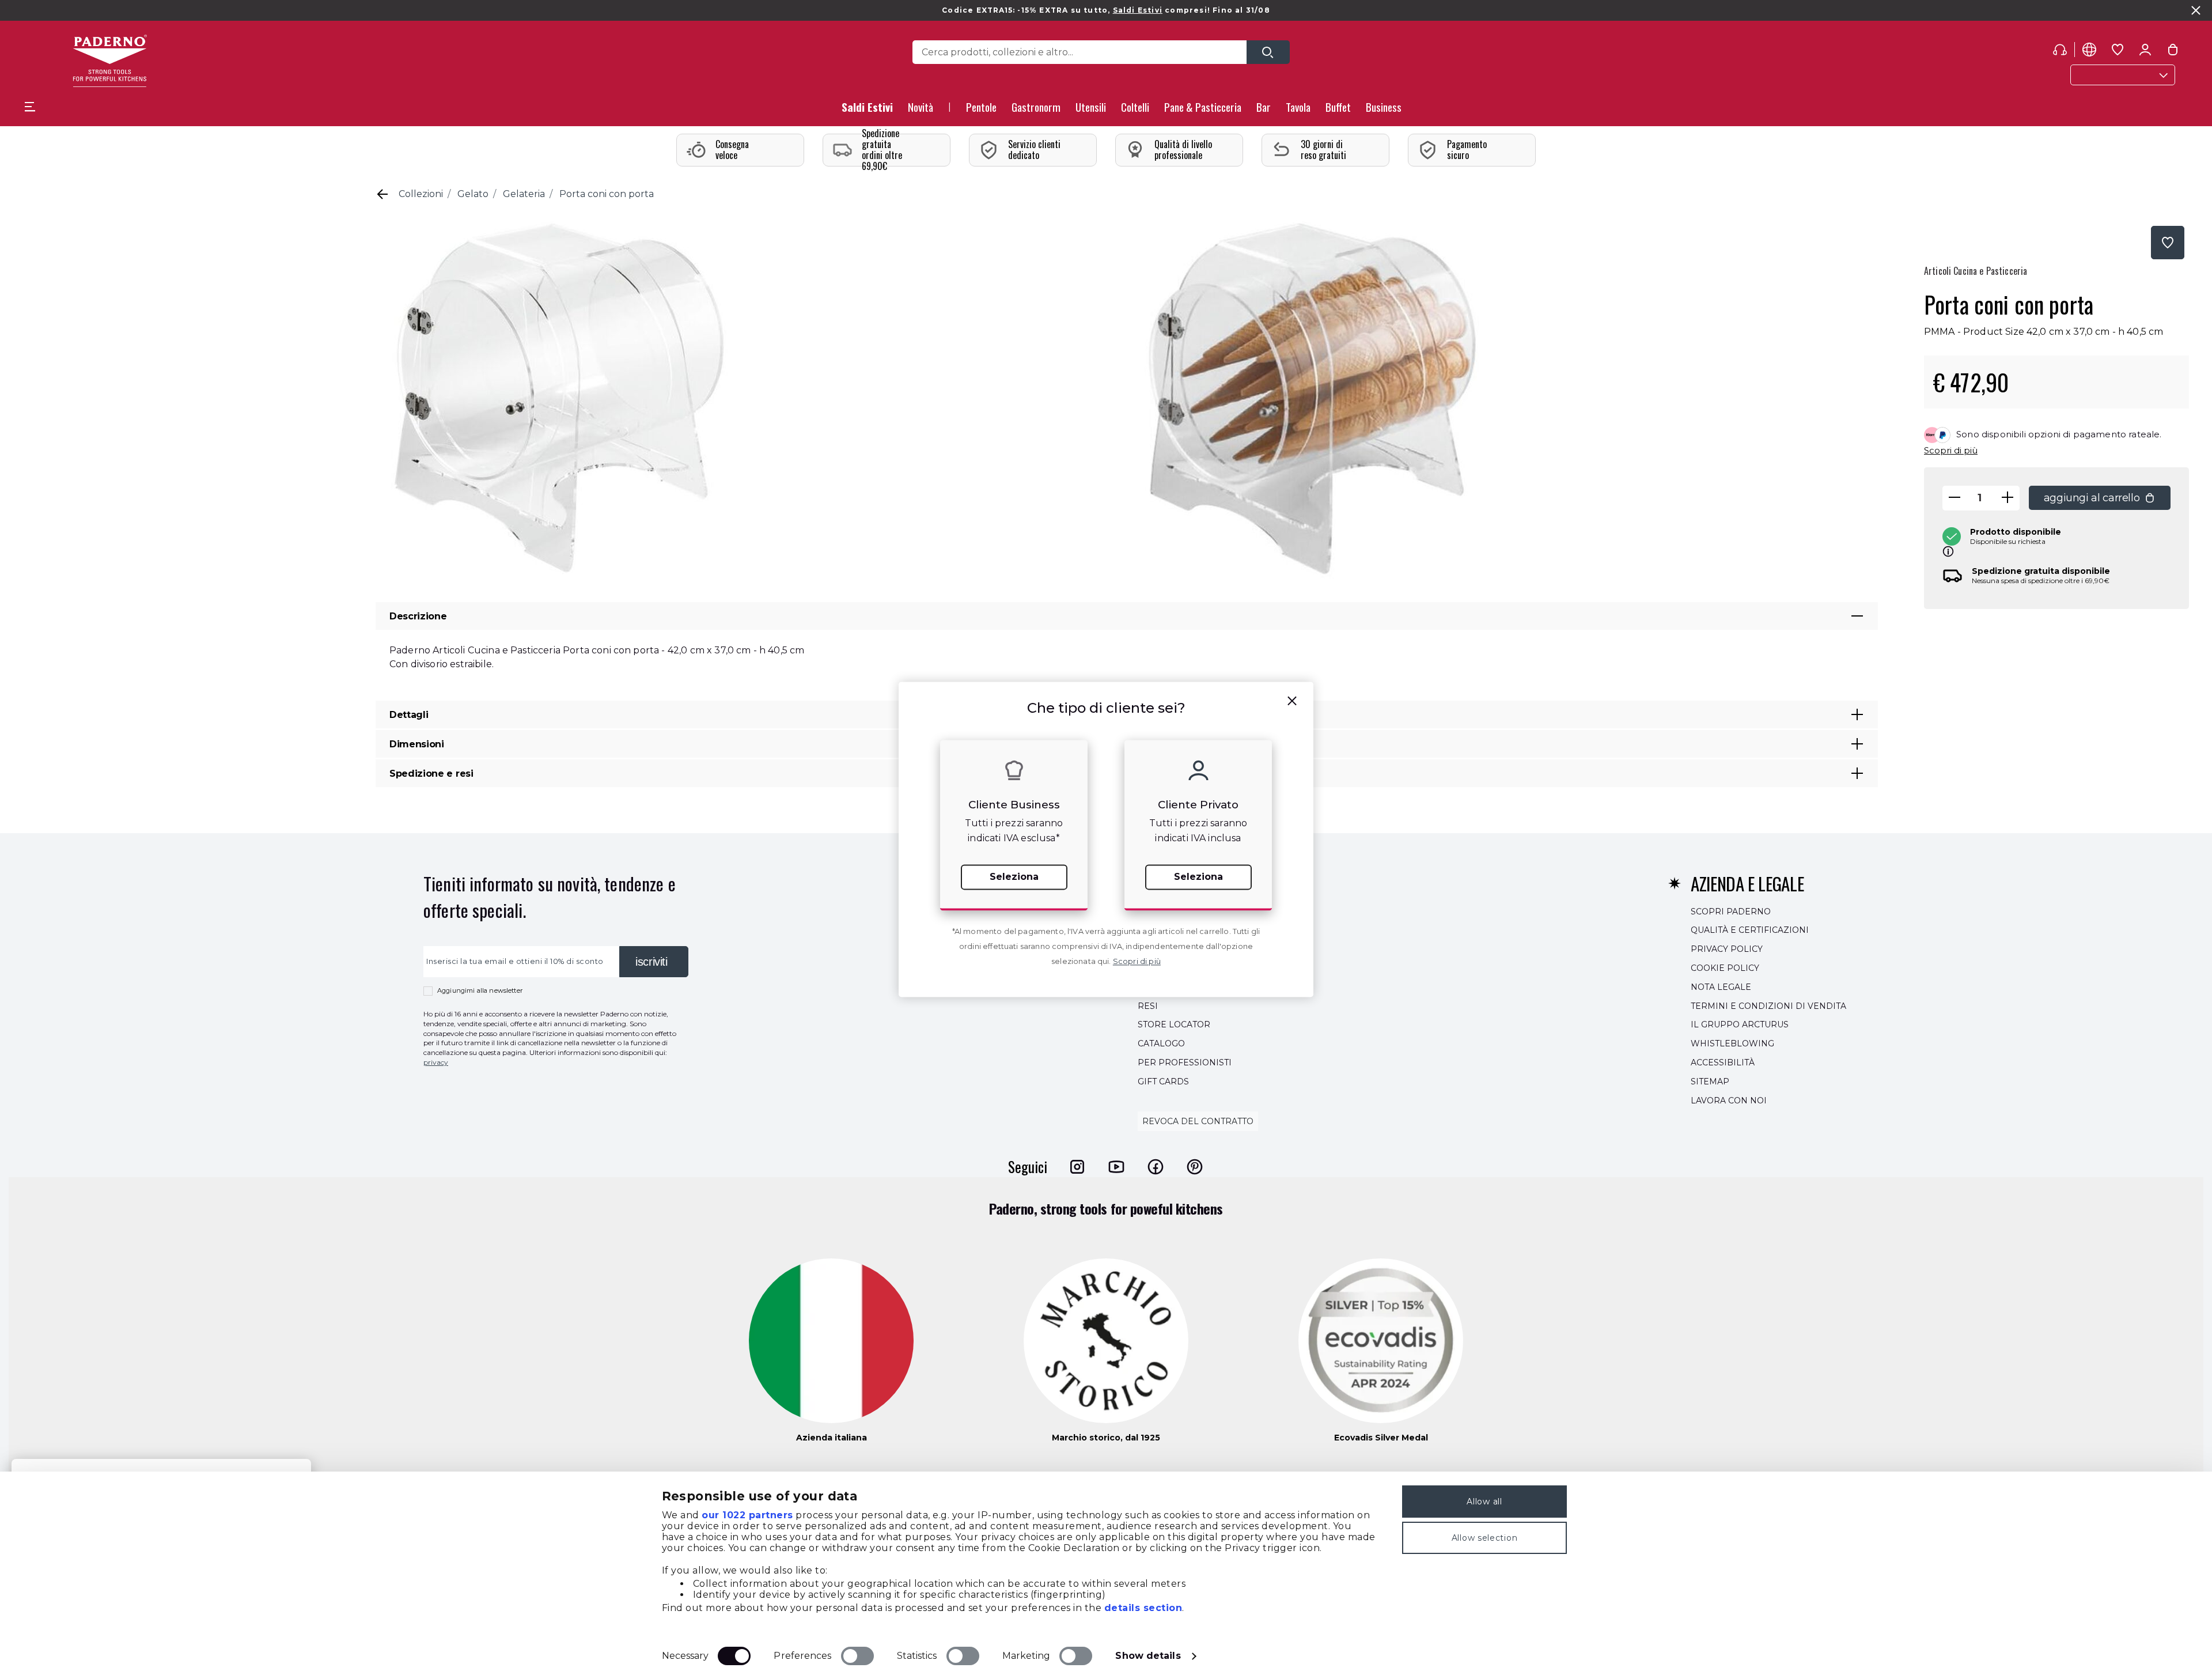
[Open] (1268, 52)
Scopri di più (1951, 450)
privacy (436, 1062)
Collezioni (421, 194)
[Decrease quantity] (1955, 498)
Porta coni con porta (607, 194)
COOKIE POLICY (1725, 968)
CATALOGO (1161, 1043)
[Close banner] (2196, 10)
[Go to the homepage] (110, 61)
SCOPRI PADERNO (1731, 912)
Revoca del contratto (1198, 1122)
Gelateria (524, 194)
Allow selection (1485, 1538)
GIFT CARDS (1163, 1081)
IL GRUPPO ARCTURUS (1740, 1025)
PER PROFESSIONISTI (1185, 1062)
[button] (921, 110)
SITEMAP (1710, 1081)
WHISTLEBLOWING (1732, 1043)
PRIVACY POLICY (1727, 949)
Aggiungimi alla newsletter (480, 990)
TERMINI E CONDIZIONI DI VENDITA (1768, 1006)
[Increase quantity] (2008, 498)
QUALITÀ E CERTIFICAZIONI (1750, 931)
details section (1143, 1608)
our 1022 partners (747, 1515)
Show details (1148, 1656)
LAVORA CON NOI (1729, 1101)
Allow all (1484, 1502)
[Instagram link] (1077, 1167)
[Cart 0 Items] (2173, 52)
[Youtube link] (1116, 1167)
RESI (1148, 1006)
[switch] (857, 1656)
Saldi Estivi (1138, 10)
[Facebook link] (1156, 1167)
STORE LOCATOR (1174, 1025)
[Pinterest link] (1195, 1167)
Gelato (473, 194)
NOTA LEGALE (1721, 987)
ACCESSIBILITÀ (1723, 1062)
